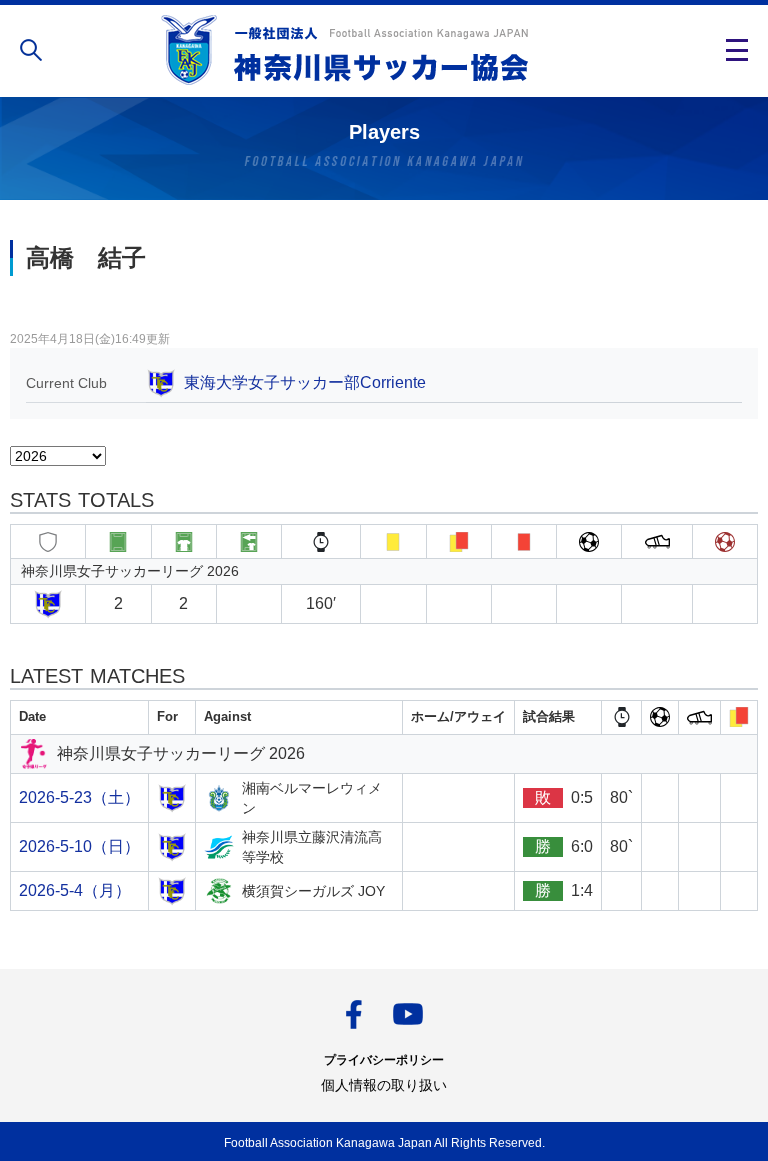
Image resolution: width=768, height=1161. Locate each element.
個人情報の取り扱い (384, 1085)
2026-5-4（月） (75, 890)
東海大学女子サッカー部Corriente (305, 382)
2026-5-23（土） (79, 797)
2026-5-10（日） (79, 846)
